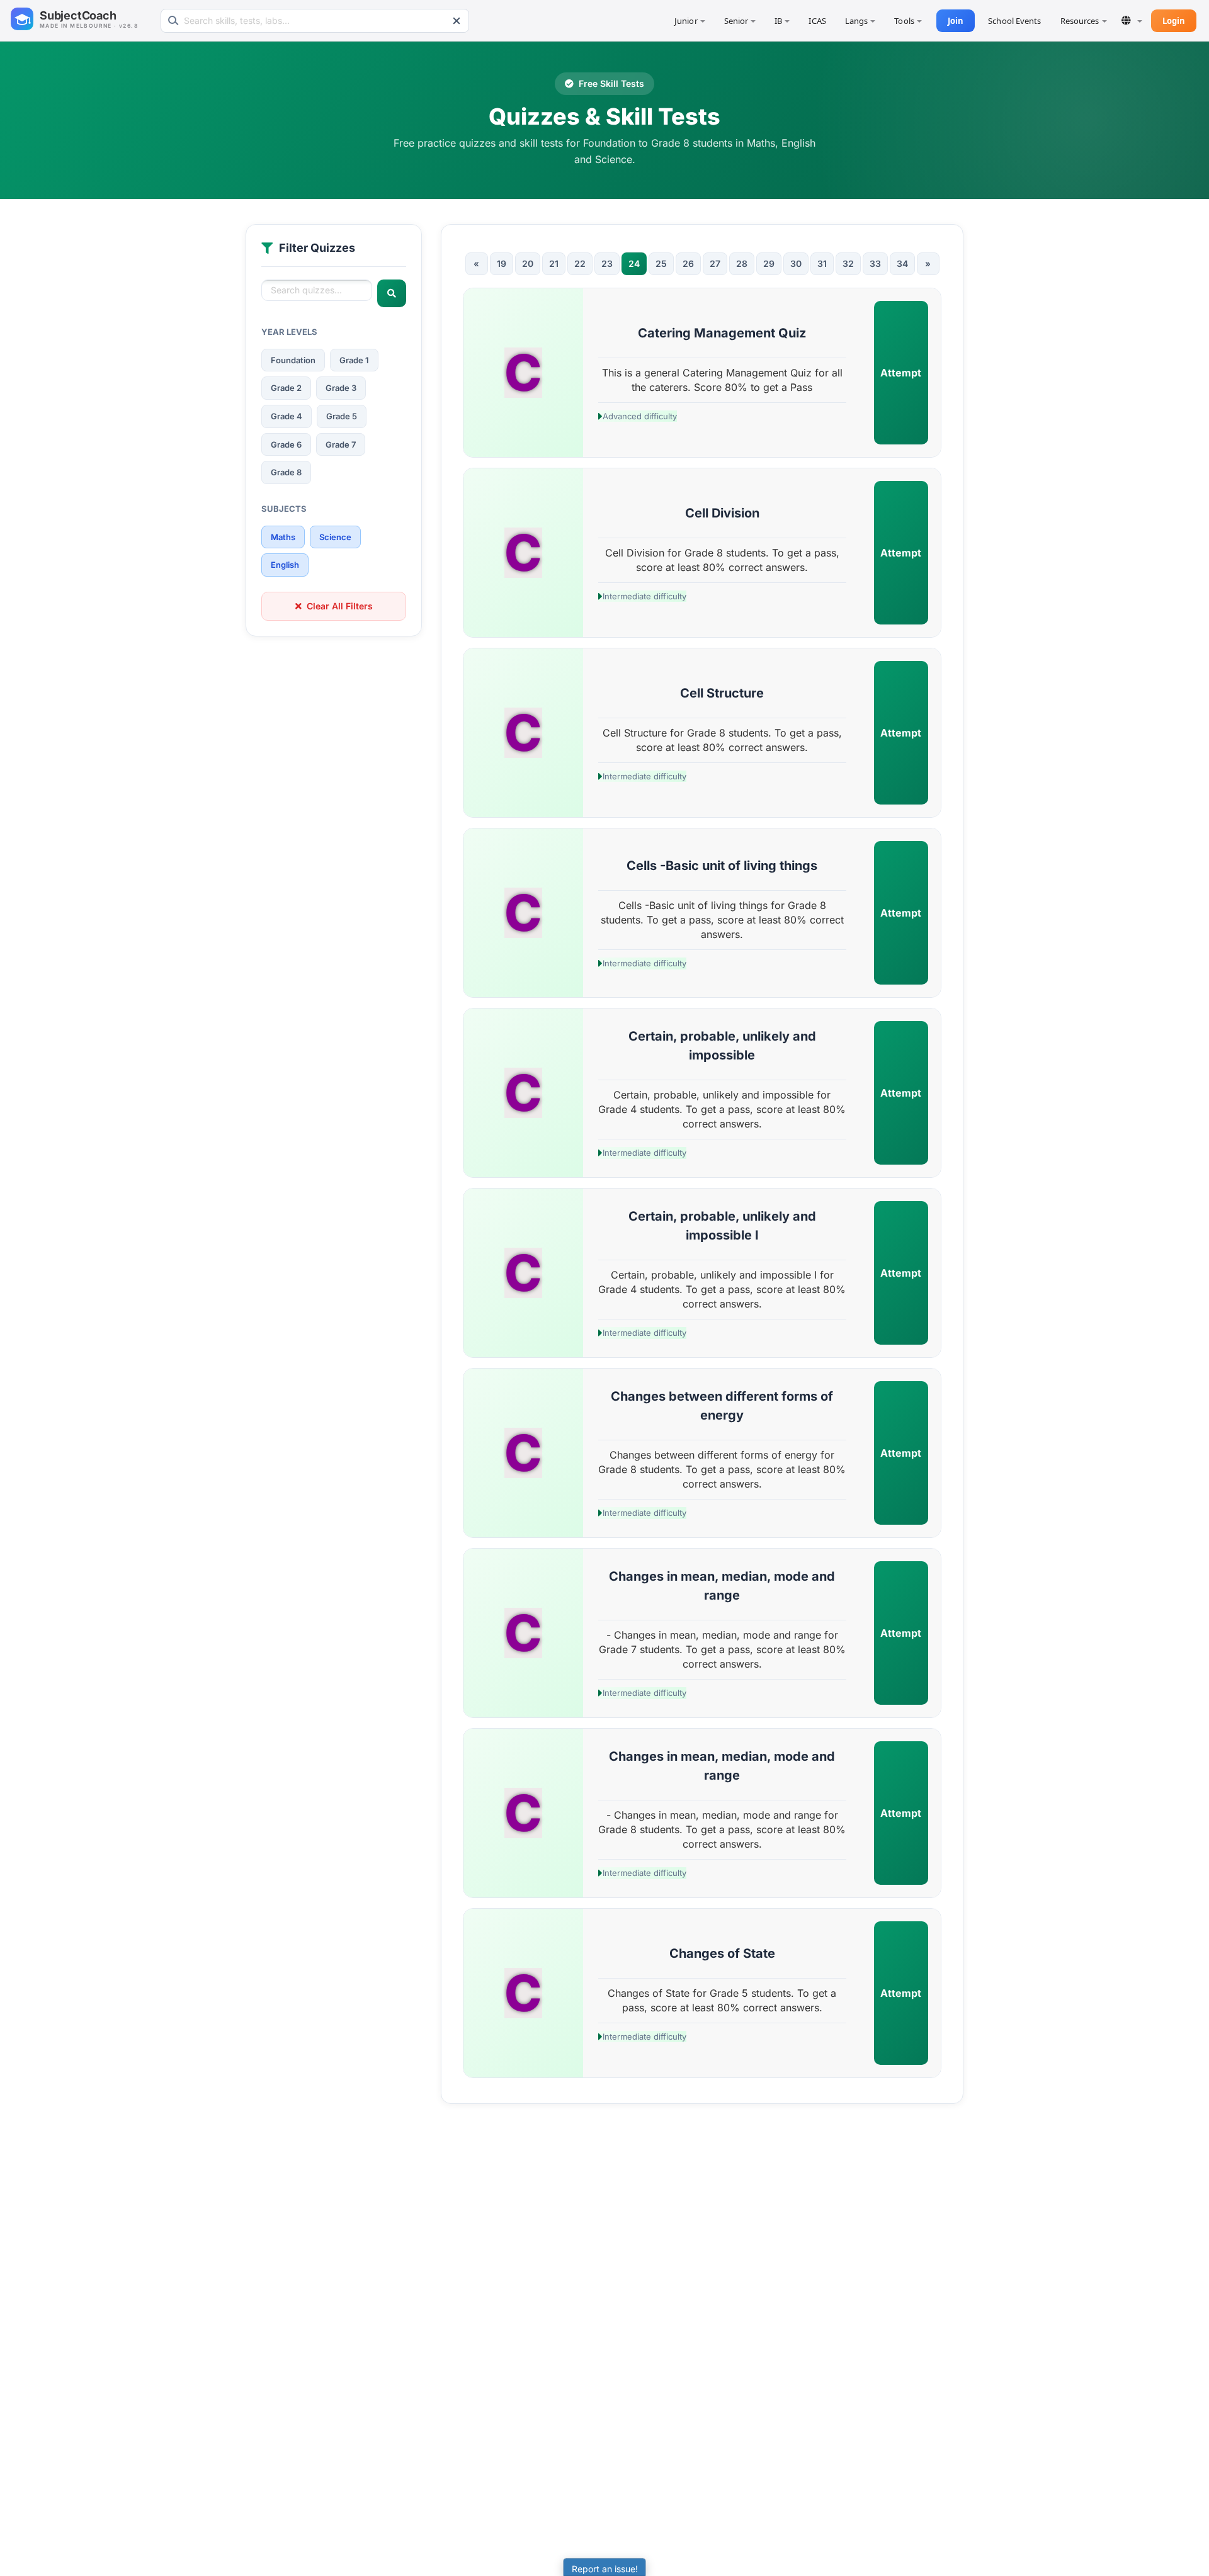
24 (634, 263)
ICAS (817, 21)
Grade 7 (341, 444)
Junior (686, 21)
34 (902, 263)
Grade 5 (342, 416)
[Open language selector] (1132, 20)
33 (875, 263)
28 (742, 263)
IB (778, 21)
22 (580, 263)
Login (1174, 21)
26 (688, 263)
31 (822, 263)
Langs (857, 21)
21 (554, 263)
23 (607, 263)
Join (956, 21)
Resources (1080, 21)
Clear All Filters (340, 606)
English (285, 565)
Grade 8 (286, 472)
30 (796, 263)
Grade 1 (354, 360)
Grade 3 (341, 388)
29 (769, 263)
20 (528, 263)
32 (848, 263)
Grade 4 (287, 416)
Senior (736, 21)
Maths (283, 537)
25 (661, 263)
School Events (1014, 21)
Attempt (901, 373)
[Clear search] (457, 21)
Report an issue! (605, 2569)
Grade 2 (286, 388)
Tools (904, 21)
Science (335, 537)
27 (715, 263)
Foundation (293, 360)
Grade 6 (286, 444)
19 (502, 263)
